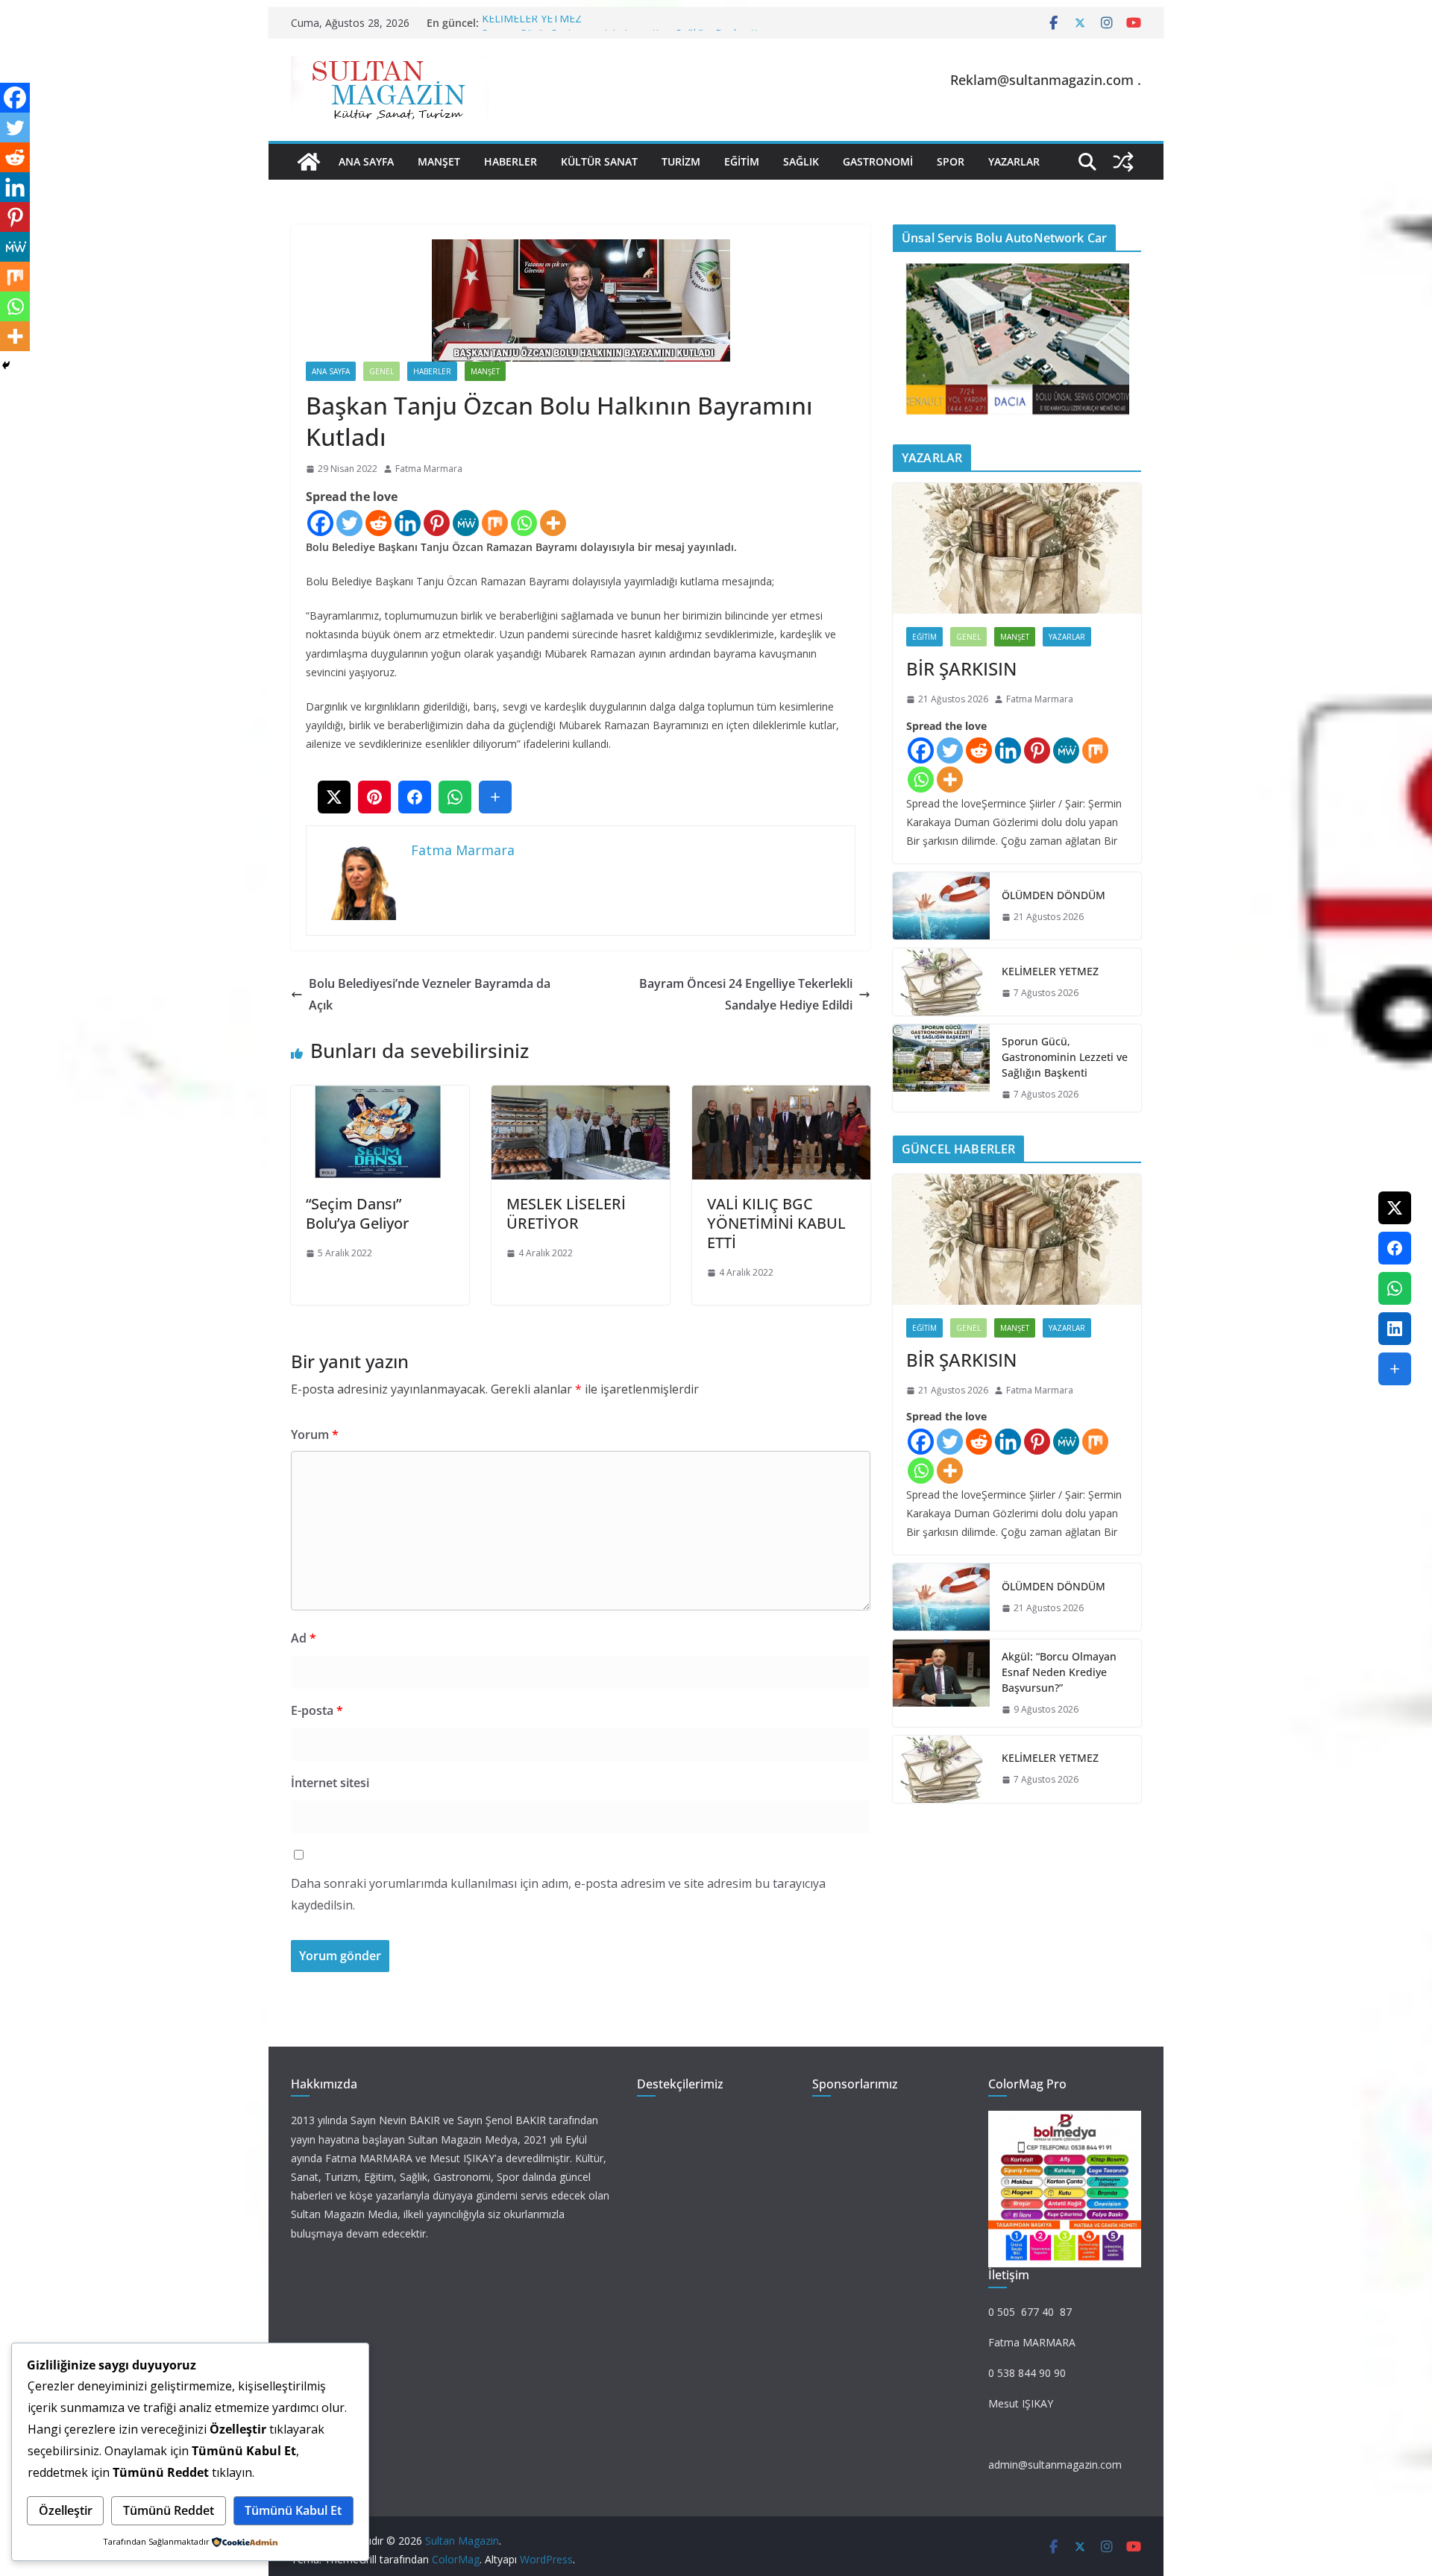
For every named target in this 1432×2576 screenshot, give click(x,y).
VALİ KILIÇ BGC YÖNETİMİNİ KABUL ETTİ (776, 1223)
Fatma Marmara (429, 469)
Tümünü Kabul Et (293, 2510)
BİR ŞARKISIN (961, 668)
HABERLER (511, 161)
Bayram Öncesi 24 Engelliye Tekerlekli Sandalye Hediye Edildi (744, 994)
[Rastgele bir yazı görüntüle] (1123, 162)
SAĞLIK (801, 161)
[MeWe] (466, 523)
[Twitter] (349, 523)
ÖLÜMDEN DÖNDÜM (1053, 895)
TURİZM (681, 161)
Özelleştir (66, 2510)
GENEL (381, 371)
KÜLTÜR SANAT (599, 161)
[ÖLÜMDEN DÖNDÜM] (941, 906)
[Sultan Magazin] (309, 162)
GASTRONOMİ (878, 161)
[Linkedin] (408, 523)
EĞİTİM (742, 161)
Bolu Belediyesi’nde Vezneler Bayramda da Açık (430, 994)
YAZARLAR (1014, 161)
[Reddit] (379, 523)
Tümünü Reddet (169, 2510)
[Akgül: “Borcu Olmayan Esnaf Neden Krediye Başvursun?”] (941, 1683)
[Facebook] (320, 523)
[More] (553, 523)
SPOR (951, 161)
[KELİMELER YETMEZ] (941, 982)
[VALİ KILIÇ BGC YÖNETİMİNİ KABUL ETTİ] (781, 1096)
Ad (304, 1638)
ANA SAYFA (366, 161)
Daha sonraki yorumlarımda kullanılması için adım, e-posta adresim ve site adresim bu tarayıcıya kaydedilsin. (558, 1894)
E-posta (317, 1710)
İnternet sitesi (330, 1783)
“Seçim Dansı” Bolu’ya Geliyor (357, 1213)
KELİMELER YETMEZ (532, 23)
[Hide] (6, 365)
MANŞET (439, 161)
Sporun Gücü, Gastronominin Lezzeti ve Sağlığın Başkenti (1065, 1057)
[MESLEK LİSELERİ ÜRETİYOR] (581, 1096)
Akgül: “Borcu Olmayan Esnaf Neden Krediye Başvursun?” (1059, 1672)
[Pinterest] (437, 523)
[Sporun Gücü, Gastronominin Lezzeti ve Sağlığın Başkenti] (941, 1068)
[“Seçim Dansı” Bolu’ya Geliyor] (380, 1096)
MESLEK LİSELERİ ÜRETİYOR (566, 1213)
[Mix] (495, 523)
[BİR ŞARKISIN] (1017, 548)
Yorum (315, 1435)
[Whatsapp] (524, 523)
